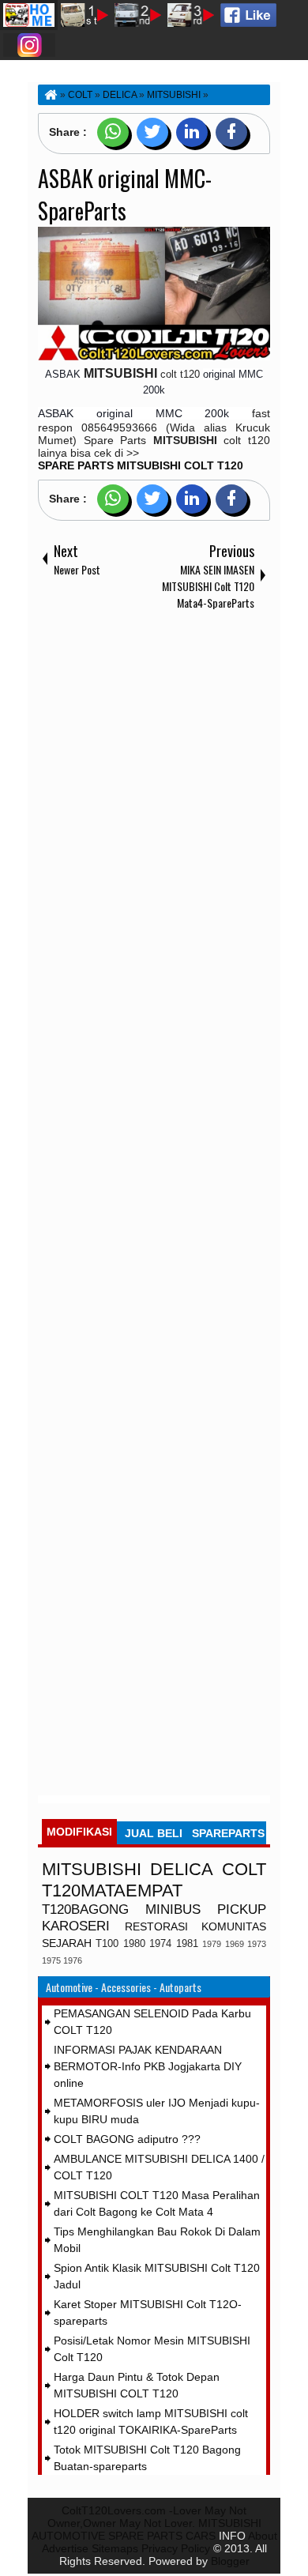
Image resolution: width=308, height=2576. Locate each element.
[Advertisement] (154, 1206)
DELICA (182, 1869)
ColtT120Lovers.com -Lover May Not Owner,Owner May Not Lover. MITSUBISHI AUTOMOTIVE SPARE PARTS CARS (146, 2523)
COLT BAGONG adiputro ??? (127, 2139)
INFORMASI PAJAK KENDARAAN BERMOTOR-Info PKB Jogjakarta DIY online (148, 2066)
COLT (244, 1869)
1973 (257, 1944)
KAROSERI (76, 1926)
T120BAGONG (85, 1909)
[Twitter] (152, 132)
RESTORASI (156, 1926)
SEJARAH (67, 1943)
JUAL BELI (154, 1833)
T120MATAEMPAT (112, 1891)
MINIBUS (173, 1909)
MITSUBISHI (92, 1869)
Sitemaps (115, 2548)
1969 (235, 1944)
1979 (212, 1944)
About (263, 2536)
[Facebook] (231, 132)
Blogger (230, 2561)
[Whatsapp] (113, 132)
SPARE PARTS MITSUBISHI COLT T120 (141, 465)
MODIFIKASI (79, 1832)
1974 (160, 1944)
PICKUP (242, 1909)
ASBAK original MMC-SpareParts (125, 194)
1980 (134, 1944)
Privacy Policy (176, 2548)
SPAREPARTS (228, 1833)
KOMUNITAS (234, 1926)
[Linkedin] (192, 132)
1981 (187, 1944)
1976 (73, 1960)
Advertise (65, 2548)
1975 (51, 1960)
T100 (107, 1944)
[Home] (50, 95)
